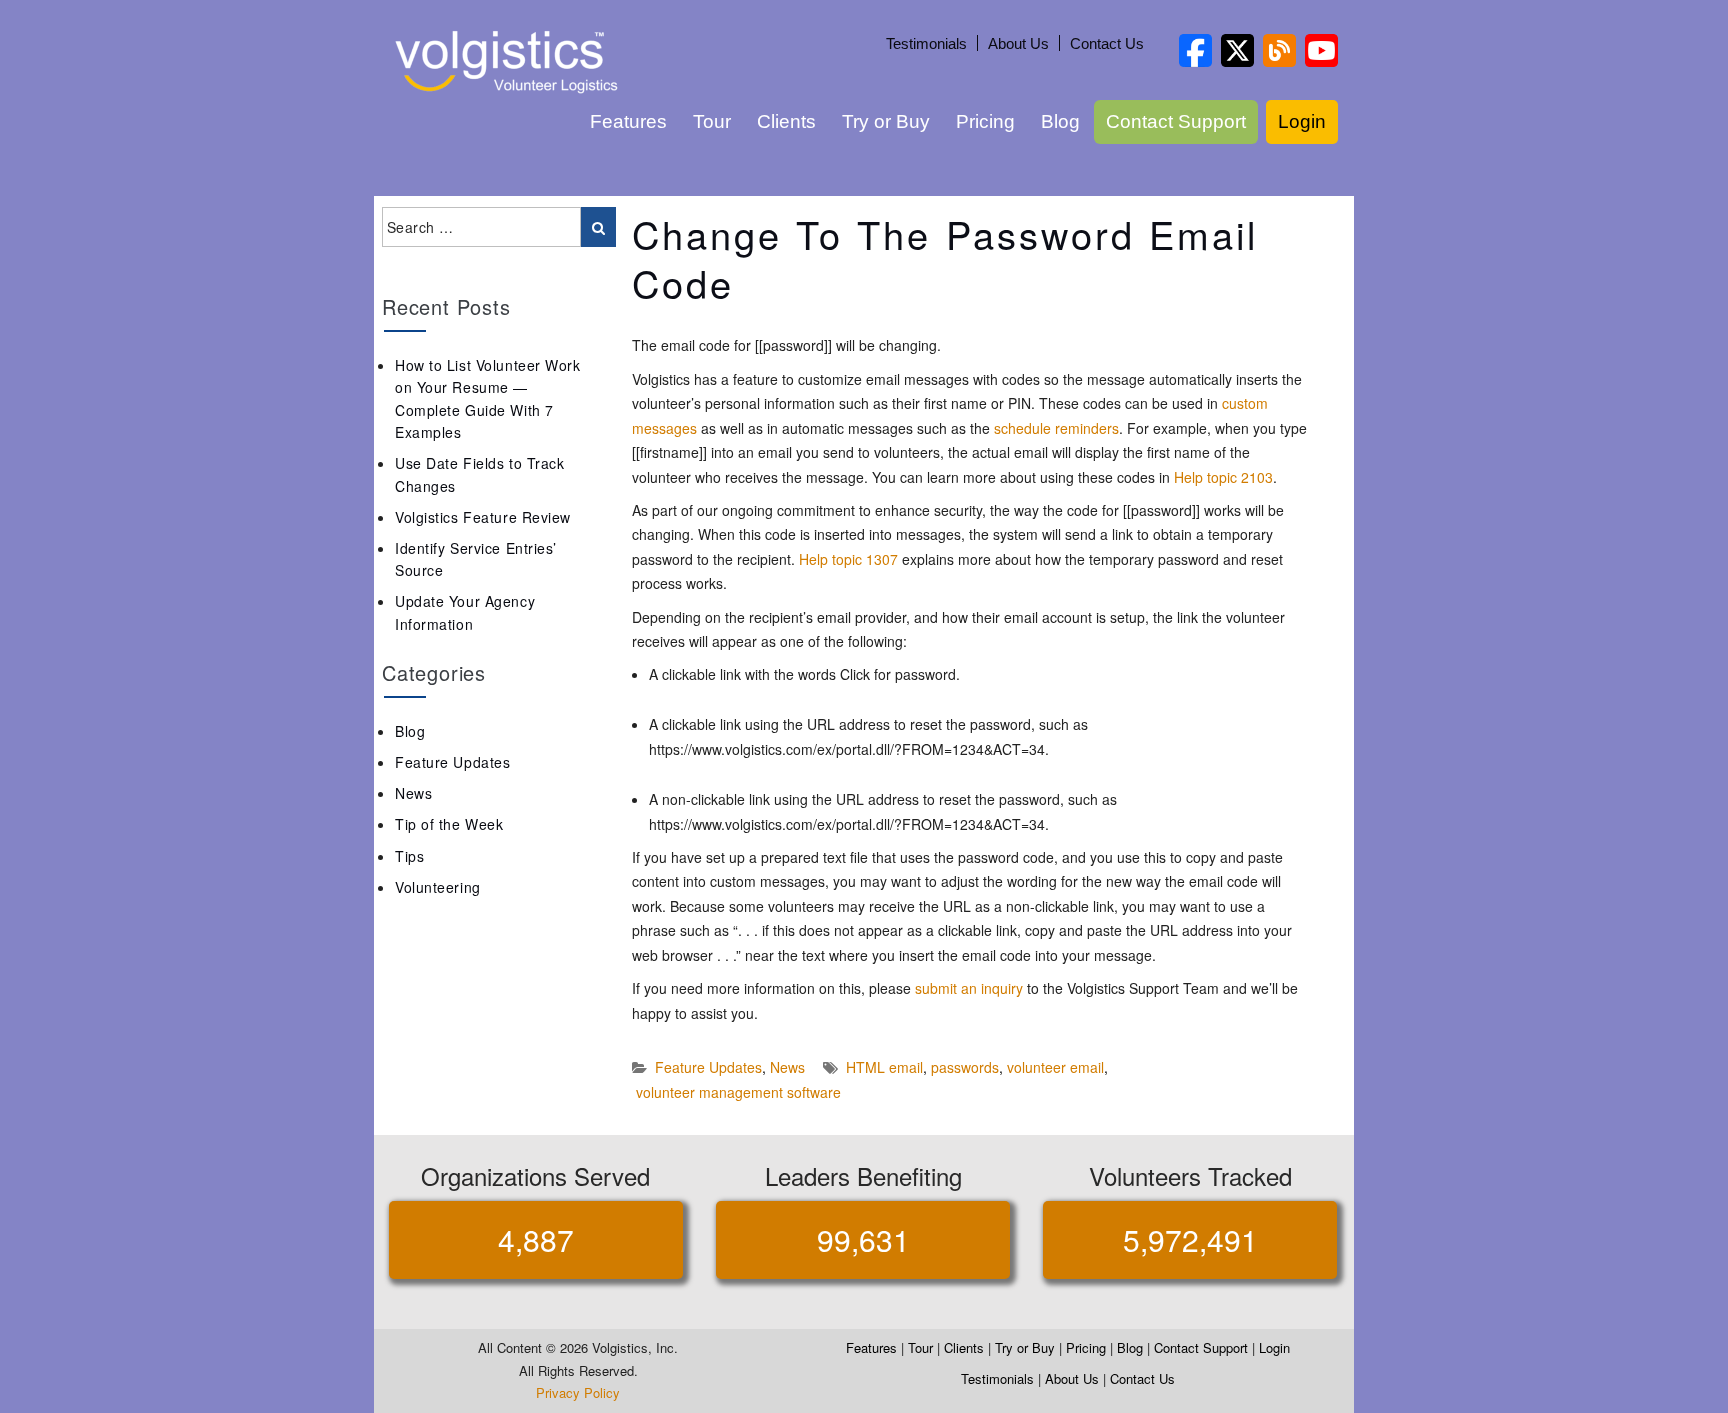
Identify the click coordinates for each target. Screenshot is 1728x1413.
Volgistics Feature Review (483, 517)
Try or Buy (886, 121)
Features (628, 121)
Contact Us (1107, 43)
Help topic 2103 (1223, 477)
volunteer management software (738, 1092)
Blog (1060, 121)
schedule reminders (1056, 428)
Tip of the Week (449, 824)
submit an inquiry (969, 988)
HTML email (884, 1067)
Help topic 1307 (848, 559)
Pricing (985, 121)
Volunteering (438, 887)
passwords (965, 1067)
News (787, 1067)
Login (1302, 121)
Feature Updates (708, 1067)
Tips (409, 856)
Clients (786, 121)
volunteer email (1055, 1067)
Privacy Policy (578, 1392)
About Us (1018, 43)
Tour (712, 121)
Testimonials (926, 43)
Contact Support (1176, 121)
